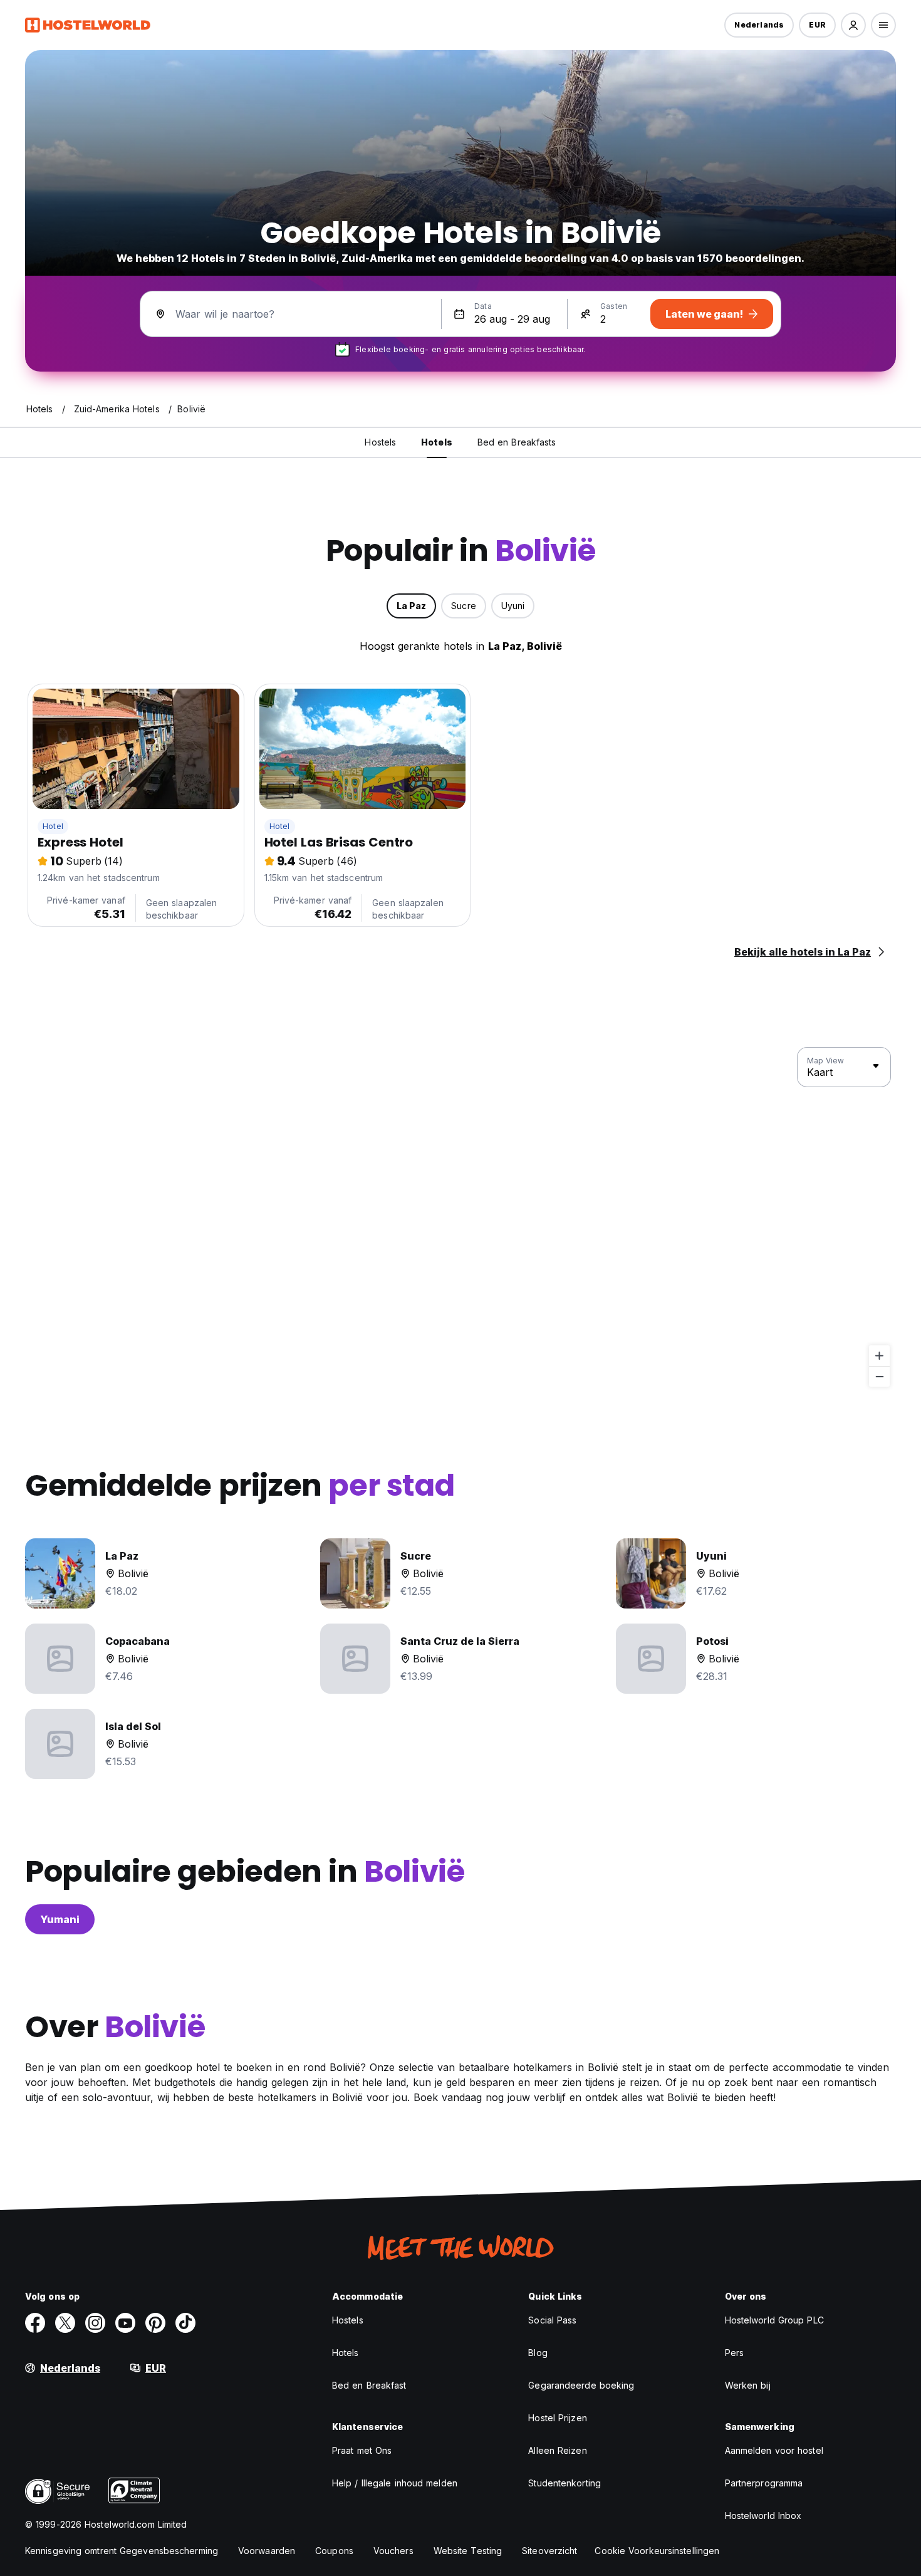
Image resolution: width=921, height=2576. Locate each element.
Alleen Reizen (557, 2450)
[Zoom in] (879, 1356)
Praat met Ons (362, 2450)
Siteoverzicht (549, 2551)
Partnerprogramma (764, 2483)
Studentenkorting (565, 2483)
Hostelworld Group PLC (774, 2320)
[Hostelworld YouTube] (125, 2323)
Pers (734, 2353)
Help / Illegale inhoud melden (395, 2483)
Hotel (53, 826)
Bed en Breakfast (369, 2385)
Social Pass (552, 2320)
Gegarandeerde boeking (581, 2385)
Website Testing (468, 2551)
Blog (538, 2353)
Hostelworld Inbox (763, 2516)
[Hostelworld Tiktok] (185, 2323)
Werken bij (748, 2385)
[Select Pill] (853, 25)
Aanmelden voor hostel (774, 2450)
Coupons (334, 2551)
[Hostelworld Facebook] (35, 2323)
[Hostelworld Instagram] (95, 2323)
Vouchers (393, 2551)
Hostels (348, 2320)
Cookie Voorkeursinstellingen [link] (657, 2551)
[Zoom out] (879, 1376)
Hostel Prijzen (557, 2418)
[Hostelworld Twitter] (65, 2323)
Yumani (60, 1919)
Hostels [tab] (380, 442)
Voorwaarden (267, 2551)
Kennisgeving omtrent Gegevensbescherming (122, 2551)
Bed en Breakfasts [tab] (517, 442)
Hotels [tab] (437, 442)
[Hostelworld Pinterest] (155, 2323)
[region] (460, 1218)
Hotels (346, 2353)
